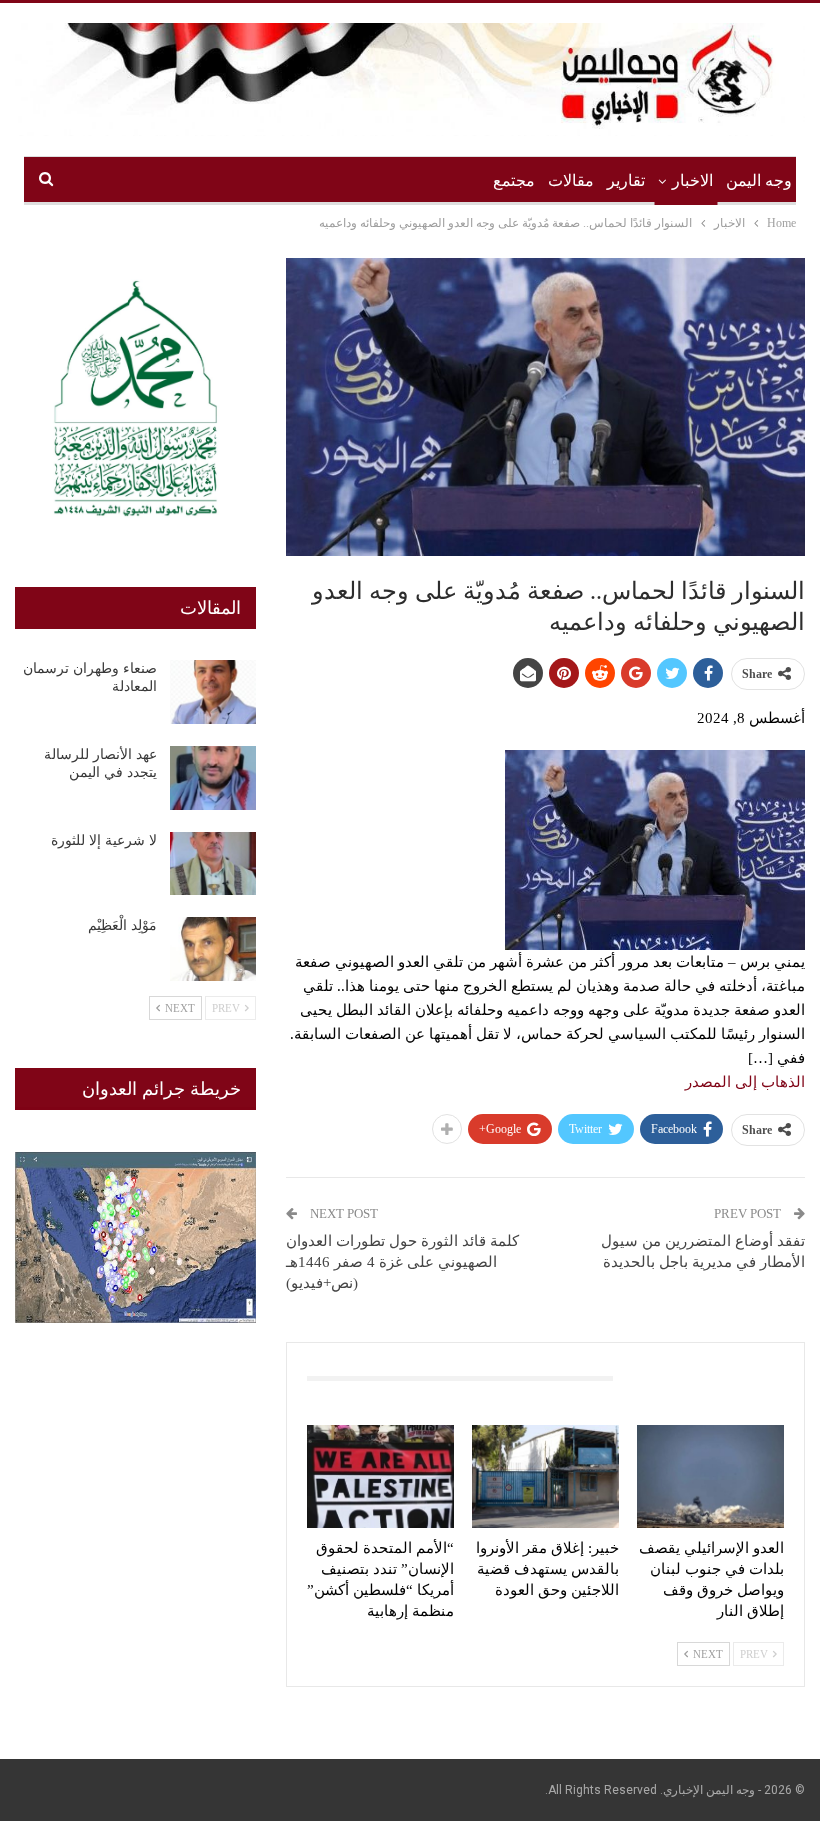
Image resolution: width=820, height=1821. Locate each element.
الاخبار (692, 180)
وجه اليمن (759, 180)
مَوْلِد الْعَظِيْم (122, 925)
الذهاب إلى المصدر (745, 1082)
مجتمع (514, 180)
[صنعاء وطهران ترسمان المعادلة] (213, 692)
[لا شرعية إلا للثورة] (213, 864)
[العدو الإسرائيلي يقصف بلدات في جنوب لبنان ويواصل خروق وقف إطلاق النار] (710, 1476)
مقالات (571, 180)
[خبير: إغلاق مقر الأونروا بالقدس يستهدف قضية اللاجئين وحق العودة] (545, 1476)
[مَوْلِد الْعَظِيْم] (213, 949)
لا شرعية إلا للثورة (104, 840)
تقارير (626, 180)
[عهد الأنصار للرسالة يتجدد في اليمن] (213, 778)
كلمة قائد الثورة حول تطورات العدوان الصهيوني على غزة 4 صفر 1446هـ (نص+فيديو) (402, 1262)
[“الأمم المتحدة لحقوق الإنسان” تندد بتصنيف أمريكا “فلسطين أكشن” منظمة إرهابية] (380, 1476)
